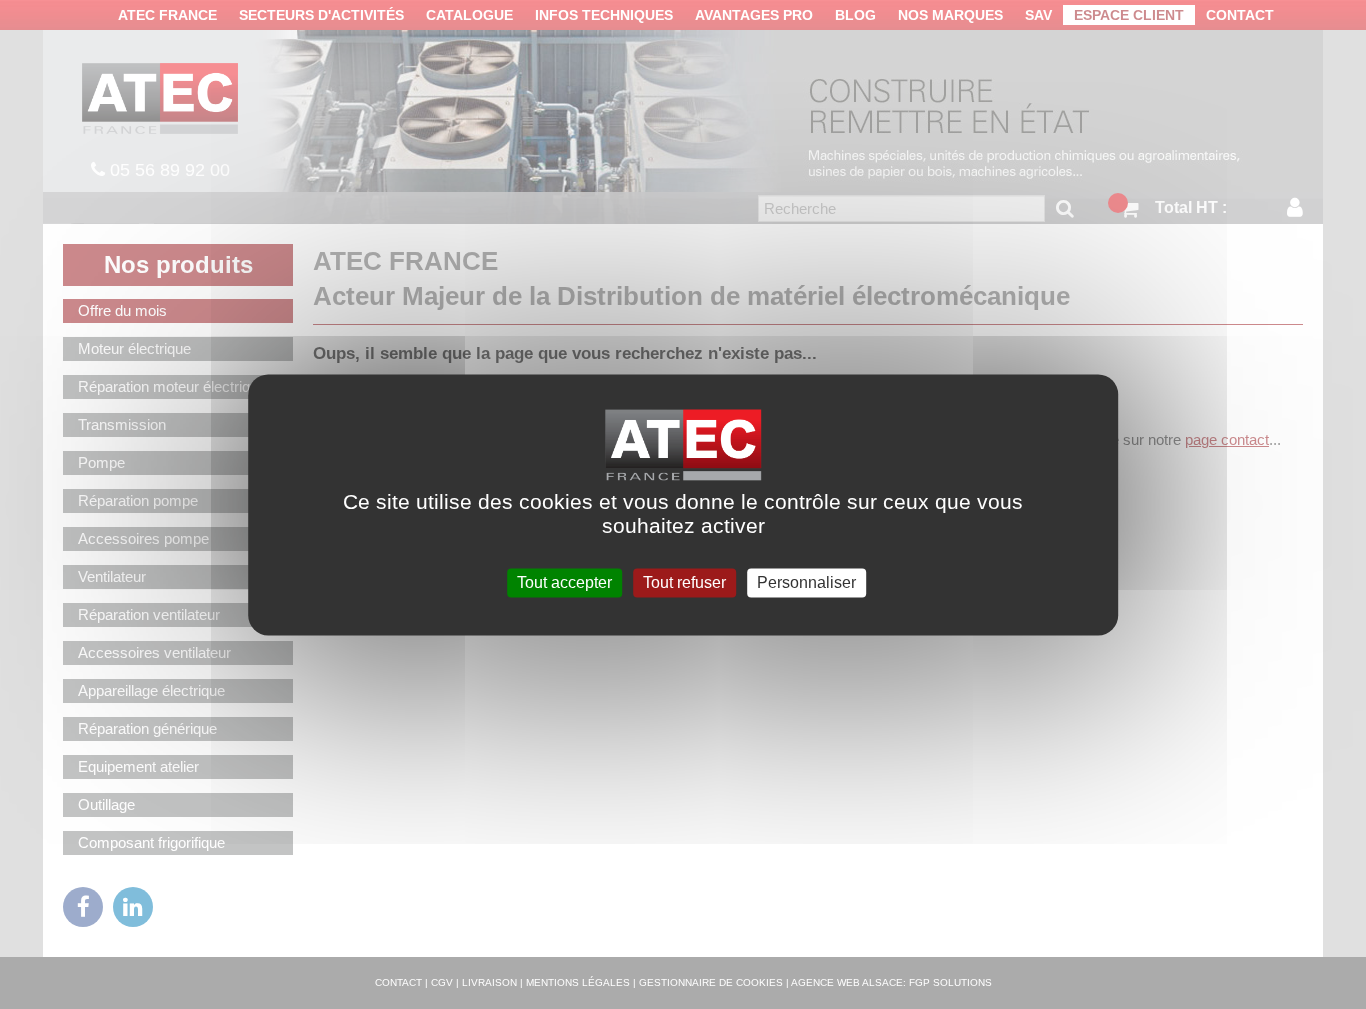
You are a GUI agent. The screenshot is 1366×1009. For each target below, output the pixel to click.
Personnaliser (806, 582)
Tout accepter (564, 582)
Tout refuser (684, 582)
